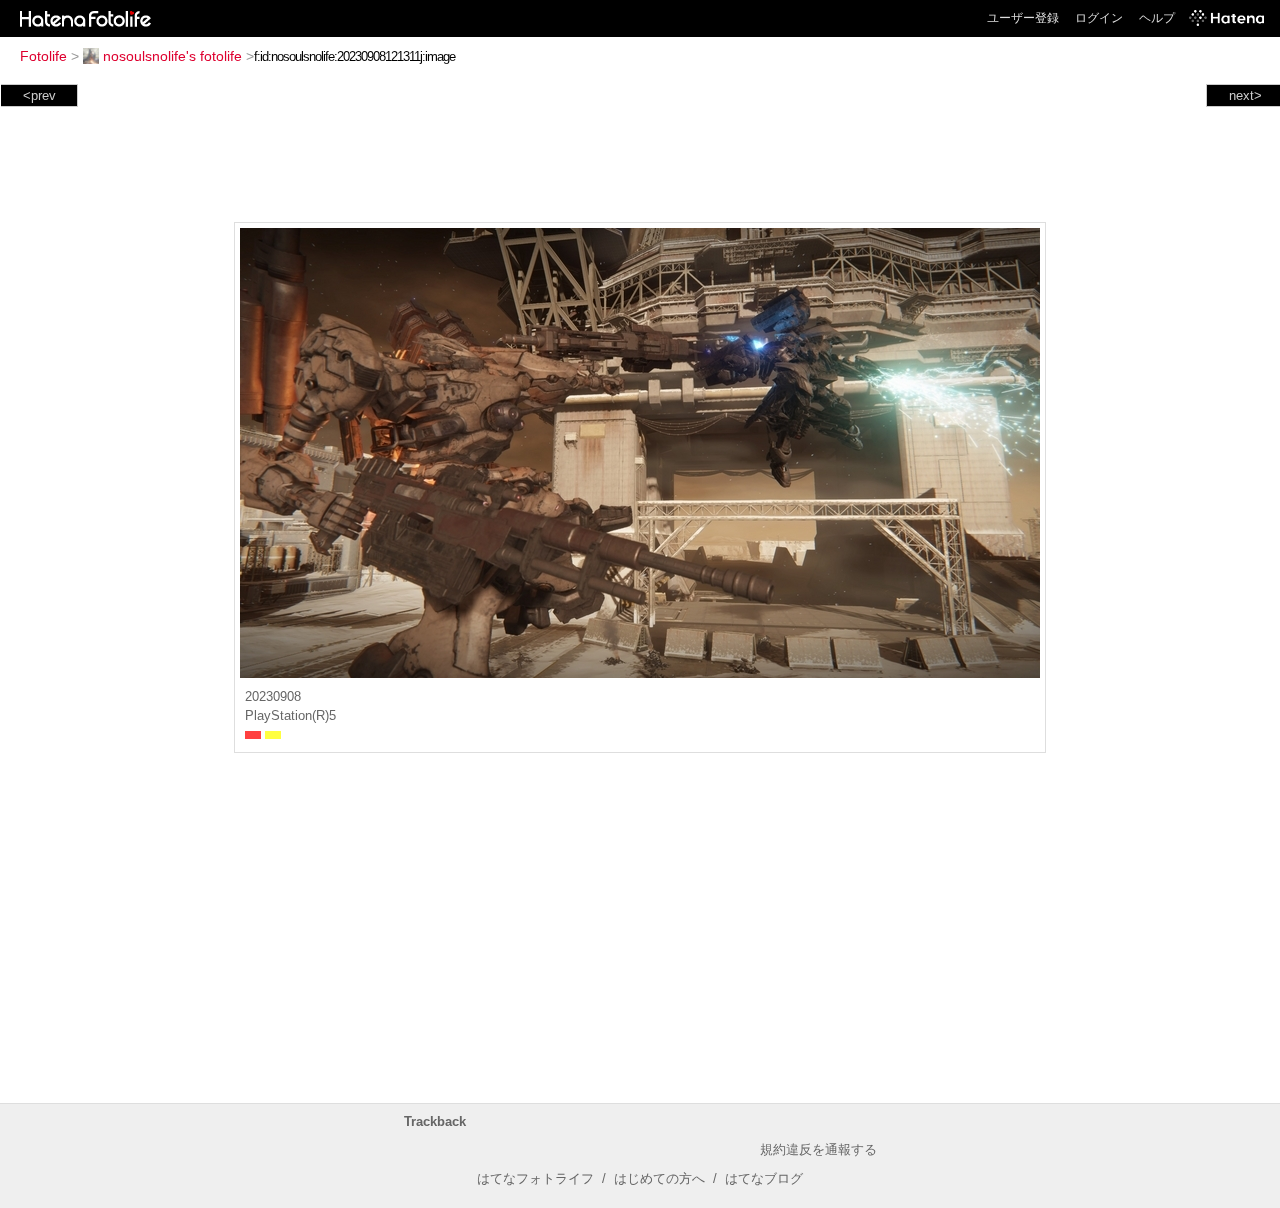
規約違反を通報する (818, 1149)
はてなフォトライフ (535, 1178)
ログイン (1099, 18)
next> (1245, 95)
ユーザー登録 (1023, 18)
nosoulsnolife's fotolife (172, 56)
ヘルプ (1157, 18)
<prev (39, 95)
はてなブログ (764, 1178)
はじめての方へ (659, 1178)
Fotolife (43, 56)
